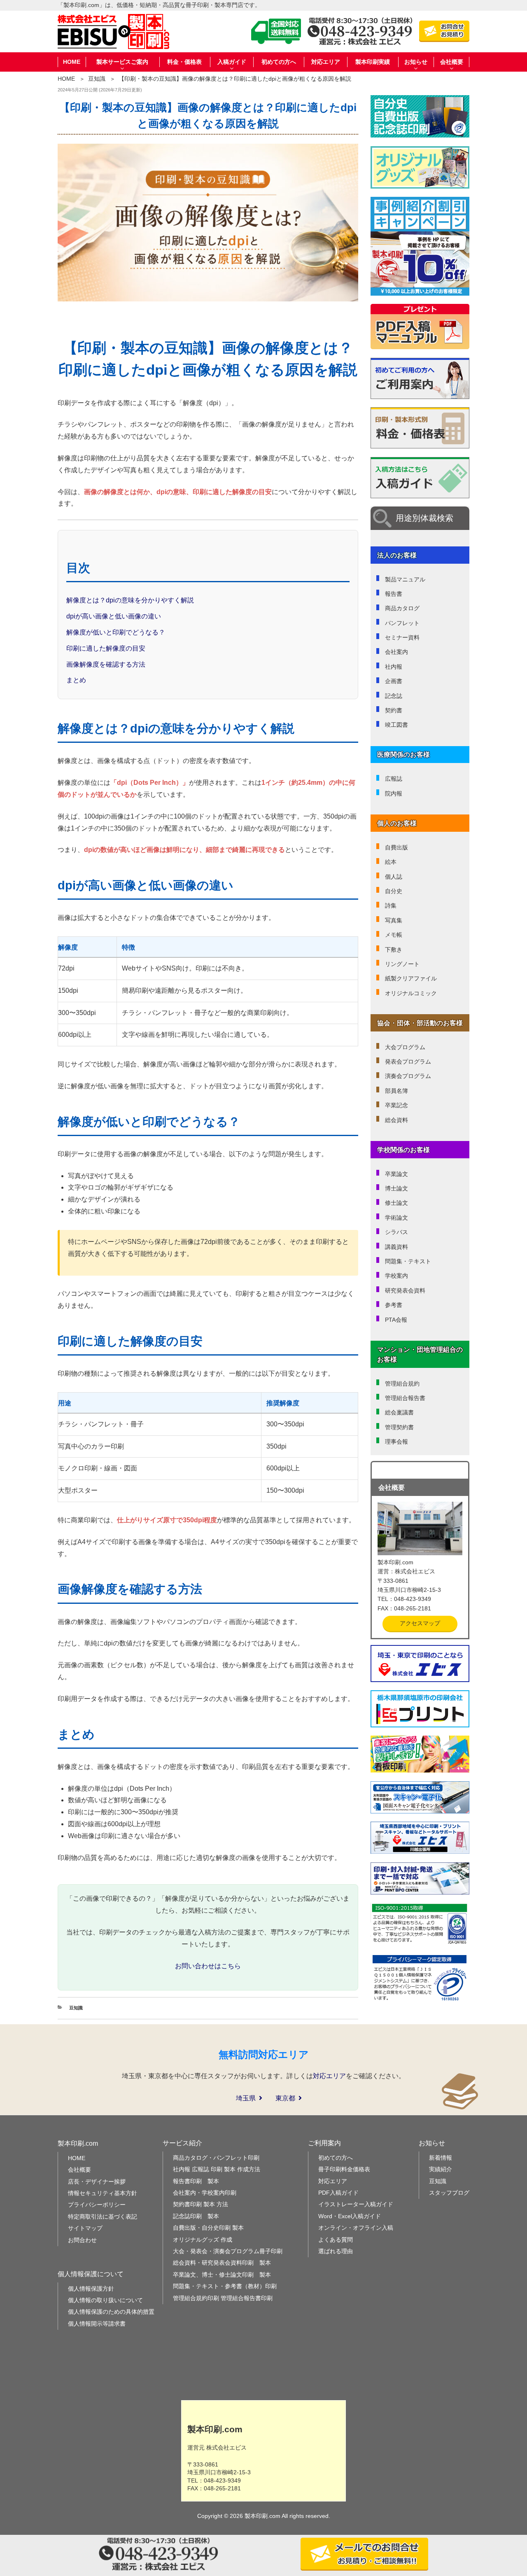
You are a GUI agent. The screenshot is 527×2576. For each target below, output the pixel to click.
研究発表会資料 (405, 1290)
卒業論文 (396, 1174)
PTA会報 (396, 1320)
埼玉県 (246, 2098)
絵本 (391, 862)
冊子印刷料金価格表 (344, 2169)
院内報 (394, 793)
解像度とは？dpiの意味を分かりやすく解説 (130, 600)
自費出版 (396, 847)
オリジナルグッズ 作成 (203, 2240)
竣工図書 (396, 725)
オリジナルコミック (411, 993)
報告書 (394, 594)
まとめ (76, 680)
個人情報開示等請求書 (97, 2324)
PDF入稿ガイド (338, 2193)
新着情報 (441, 2158)
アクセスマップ (420, 1623)
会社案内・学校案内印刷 (205, 2193)
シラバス (396, 1232)
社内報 (394, 667)
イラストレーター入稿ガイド (356, 2204)
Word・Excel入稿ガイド (350, 2216)
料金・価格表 (184, 62)
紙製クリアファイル (411, 978)
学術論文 (396, 1218)
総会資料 (396, 1120)
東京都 (285, 2098)
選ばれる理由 (336, 2251)
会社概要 (79, 2170)
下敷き (394, 950)
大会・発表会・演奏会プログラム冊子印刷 (228, 2251)
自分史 (394, 891)
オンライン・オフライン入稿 (356, 2228)
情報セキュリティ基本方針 (103, 2193)
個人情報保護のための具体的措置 (111, 2312)
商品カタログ (402, 608)
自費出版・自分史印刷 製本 (208, 2228)
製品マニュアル (405, 579)
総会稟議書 (399, 1412)
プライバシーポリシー (97, 2205)
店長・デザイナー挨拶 (97, 2182)
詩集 (391, 905)
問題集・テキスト (408, 1261)
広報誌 (394, 779)
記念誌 (394, 696)
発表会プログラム (408, 1062)
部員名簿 (396, 1091)
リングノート (402, 964)
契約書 (394, 710)
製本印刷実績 (373, 62)
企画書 (394, 681)
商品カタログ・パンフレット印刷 (216, 2158)
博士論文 (396, 1188)
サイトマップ (85, 2228)
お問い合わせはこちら (208, 1966)
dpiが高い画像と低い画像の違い (114, 616)
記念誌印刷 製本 (196, 2216)
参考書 (394, 1305)
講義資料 (396, 1247)
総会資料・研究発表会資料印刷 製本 (222, 2263)
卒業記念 (396, 1105)
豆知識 (97, 79)
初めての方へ (279, 62)
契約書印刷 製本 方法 (201, 2204)
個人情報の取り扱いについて (105, 2300)
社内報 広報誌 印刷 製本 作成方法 (217, 2169)
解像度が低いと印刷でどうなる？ (116, 632)
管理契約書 (399, 1427)
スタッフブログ (449, 2193)
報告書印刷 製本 (196, 2181)
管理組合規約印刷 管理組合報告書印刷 (223, 2298)
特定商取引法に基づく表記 (103, 2217)
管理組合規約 (402, 1384)
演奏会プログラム (408, 1076)
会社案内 (396, 652)
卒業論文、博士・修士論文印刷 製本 (222, 2275)
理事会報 (396, 1442)
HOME (72, 62)
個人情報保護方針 (91, 2289)
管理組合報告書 (405, 1398)
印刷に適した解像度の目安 (106, 648)
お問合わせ (82, 2240)
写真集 (394, 920)
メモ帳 (394, 935)
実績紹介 (441, 2169)
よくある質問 (336, 2240)
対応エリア (326, 62)
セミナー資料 (402, 637)
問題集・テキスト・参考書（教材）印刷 (225, 2286)
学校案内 (396, 1276)
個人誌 (394, 877)
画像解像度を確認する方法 (106, 664)
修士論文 (396, 1203)
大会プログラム (405, 1047)
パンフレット (402, 623)
